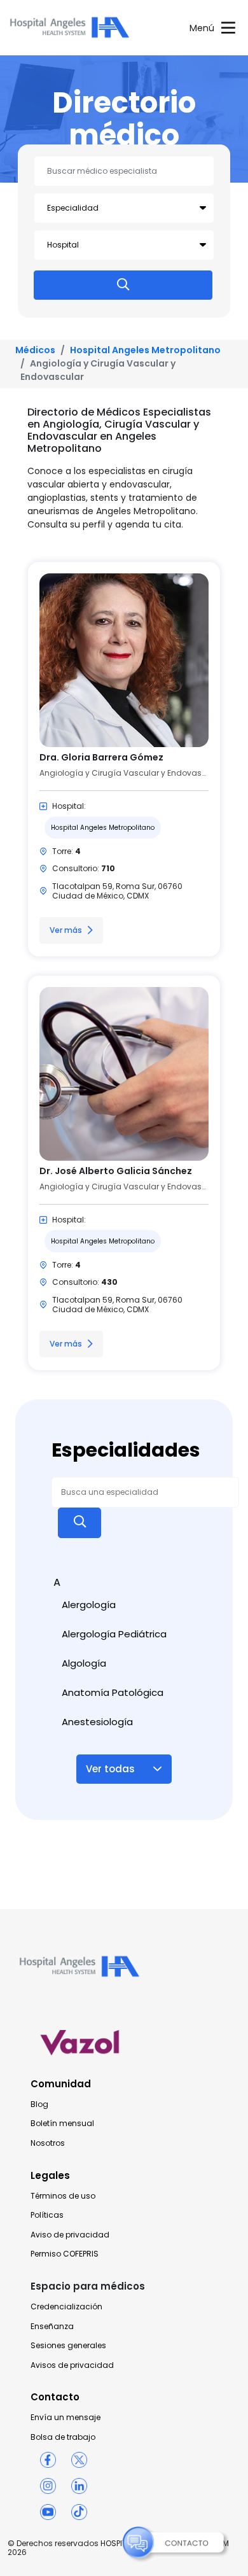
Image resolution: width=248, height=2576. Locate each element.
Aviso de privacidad (70, 2235)
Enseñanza (52, 2327)
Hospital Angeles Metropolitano (145, 350)
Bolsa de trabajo (63, 2437)
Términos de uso (63, 2196)
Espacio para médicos (88, 2286)
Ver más (66, 930)
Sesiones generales (68, 2346)
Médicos (35, 350)
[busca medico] (123, 285)
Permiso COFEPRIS (65, 2254)
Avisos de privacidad (72, 2365)
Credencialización (66, 2307)
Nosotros (48, 2143)
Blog (39, 2104)
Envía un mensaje (65, 2418)
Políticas (47, 2215)
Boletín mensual (62, 2124)
